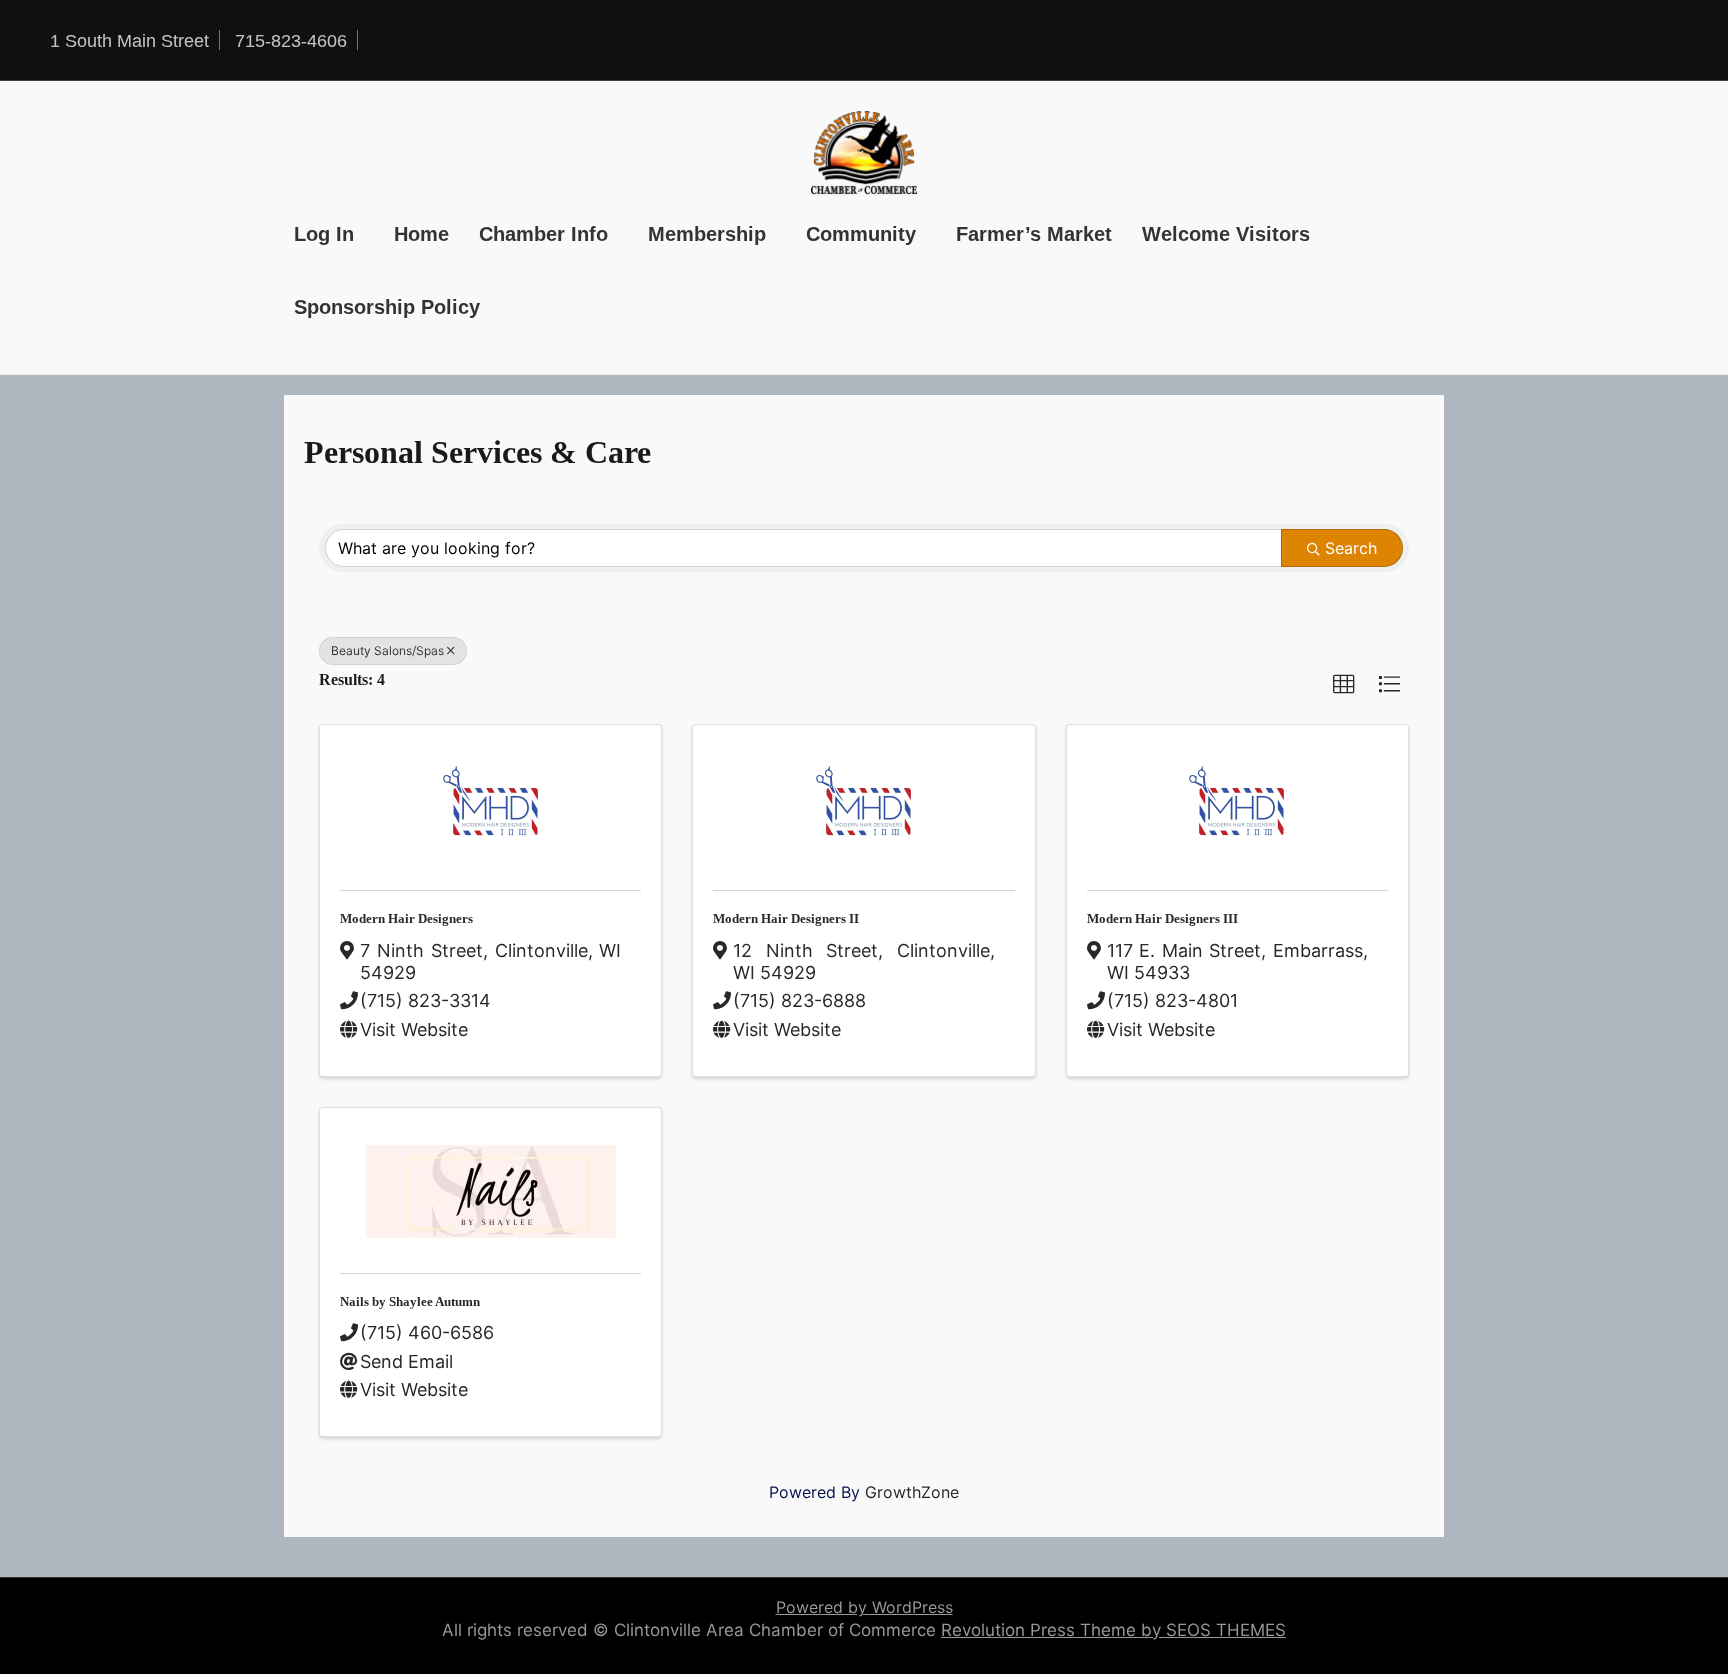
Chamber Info (543, 234)
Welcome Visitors (1226, 234)
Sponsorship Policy (387, 307)
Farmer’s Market (1034, 234)
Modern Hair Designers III (1162, 918)
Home (421, 234)
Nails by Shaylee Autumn (410, 1301)
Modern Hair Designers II (786, 918)
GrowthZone (912, 1492)
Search (1351, 548)
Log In (324, 234)
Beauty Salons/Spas (387, 650)
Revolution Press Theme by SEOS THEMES (1113, 1630)
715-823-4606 (291, 41)
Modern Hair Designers (406, 918)
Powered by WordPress (864, 1607)
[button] (1344, 685)
